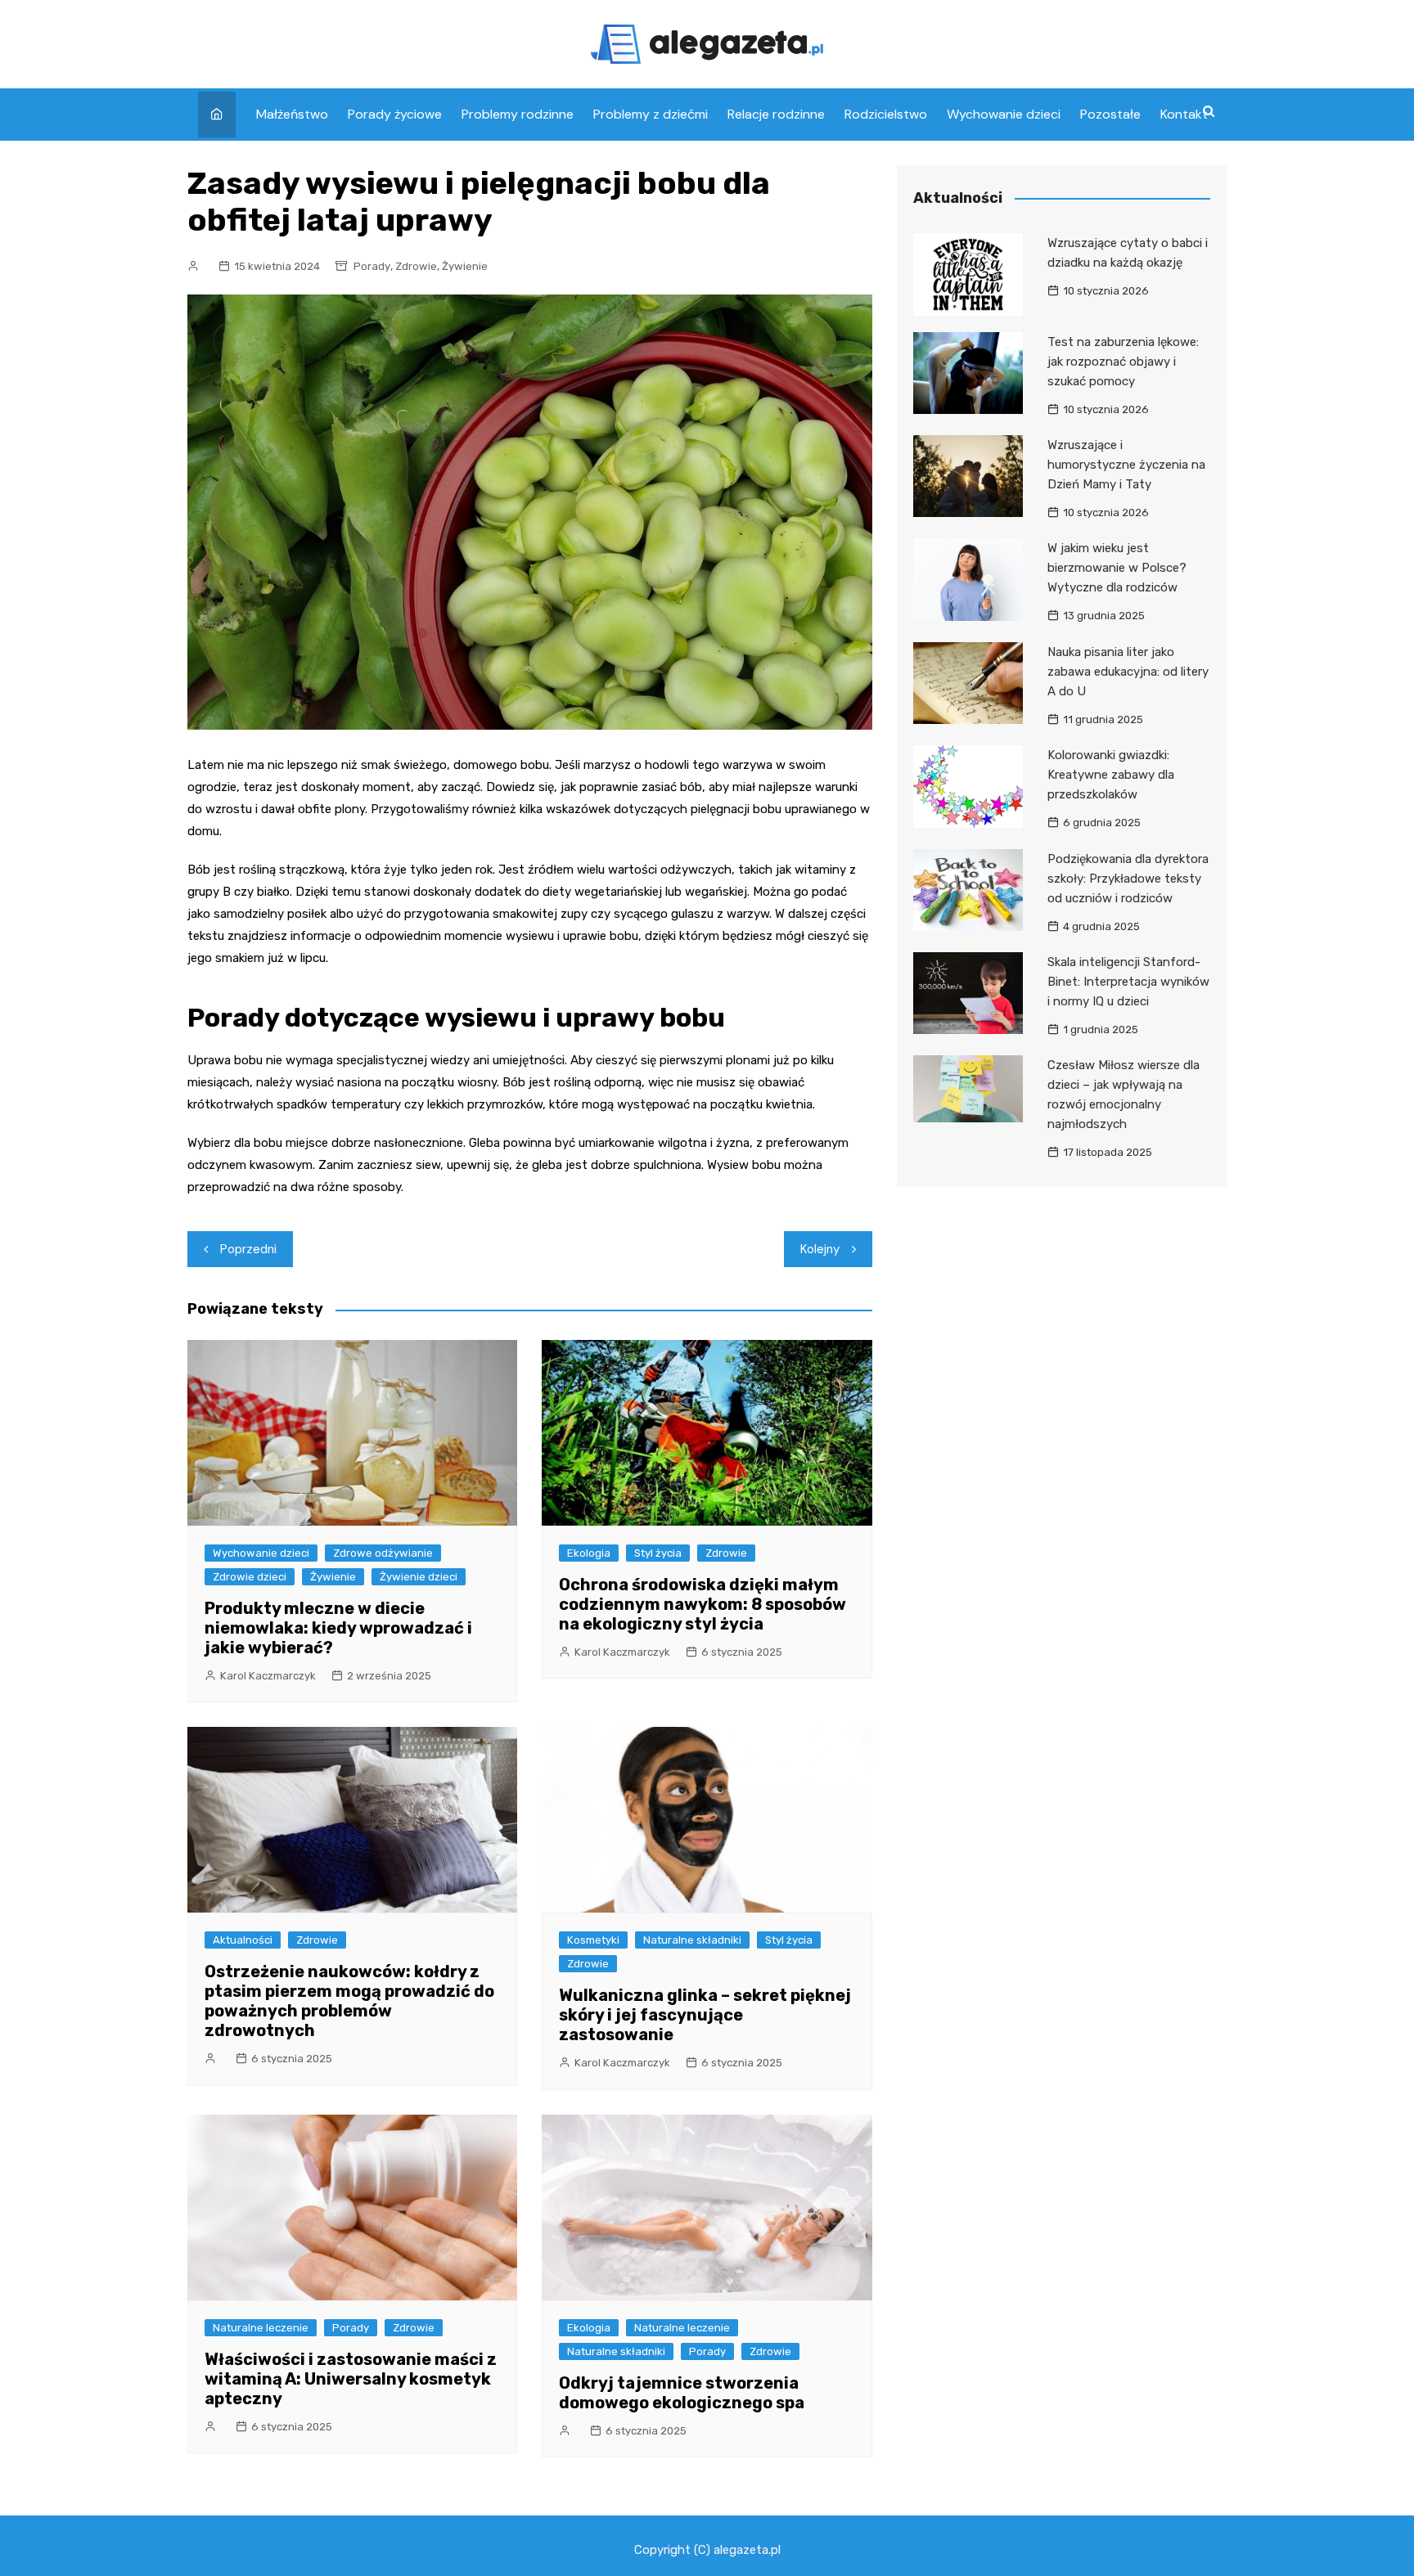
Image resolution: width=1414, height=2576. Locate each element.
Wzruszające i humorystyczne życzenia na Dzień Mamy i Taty (1126, 465)
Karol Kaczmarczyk (268, 1676)
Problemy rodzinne (518, 114)
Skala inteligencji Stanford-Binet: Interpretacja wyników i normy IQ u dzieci (1128, 982)
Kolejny (820, 1249)
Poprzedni (248, 1249)
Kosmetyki (593, 1940)
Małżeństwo (292, 114)
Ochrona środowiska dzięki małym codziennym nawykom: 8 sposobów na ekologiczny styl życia (702, 1604)
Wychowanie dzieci (1004, 114)
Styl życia (658, 1553)
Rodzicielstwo (886, 114)
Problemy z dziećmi (651, 114)
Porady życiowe (395, 114)
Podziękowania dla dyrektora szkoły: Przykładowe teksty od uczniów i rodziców (1128, 879)
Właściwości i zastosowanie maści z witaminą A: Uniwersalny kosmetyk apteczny (351, 2379)
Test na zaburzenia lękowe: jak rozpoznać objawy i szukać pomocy (1123, 362)
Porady (372, 266)
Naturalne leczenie (261, 2328)
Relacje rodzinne (776, 114)
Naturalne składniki (692, 1940)
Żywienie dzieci (419, 1577)
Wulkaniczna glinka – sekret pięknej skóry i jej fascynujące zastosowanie (705, 2015)
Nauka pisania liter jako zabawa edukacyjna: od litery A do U (1128, 672)
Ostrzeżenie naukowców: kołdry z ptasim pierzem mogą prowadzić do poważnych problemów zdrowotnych (349, 2001)
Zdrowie (416, 266)
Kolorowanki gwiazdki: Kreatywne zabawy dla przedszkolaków (1111, 775)
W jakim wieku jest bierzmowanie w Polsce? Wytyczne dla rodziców (1117, 568)
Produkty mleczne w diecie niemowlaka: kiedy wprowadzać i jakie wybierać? (338, 1628)
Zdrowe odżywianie (383, 1553)
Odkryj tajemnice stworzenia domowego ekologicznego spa (682, 2393)
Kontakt (1184, 114)
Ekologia (589, 1553)
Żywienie (465, 266)
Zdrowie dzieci (250, 1577)
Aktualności (243, 1940)
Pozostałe (1110, 114)
